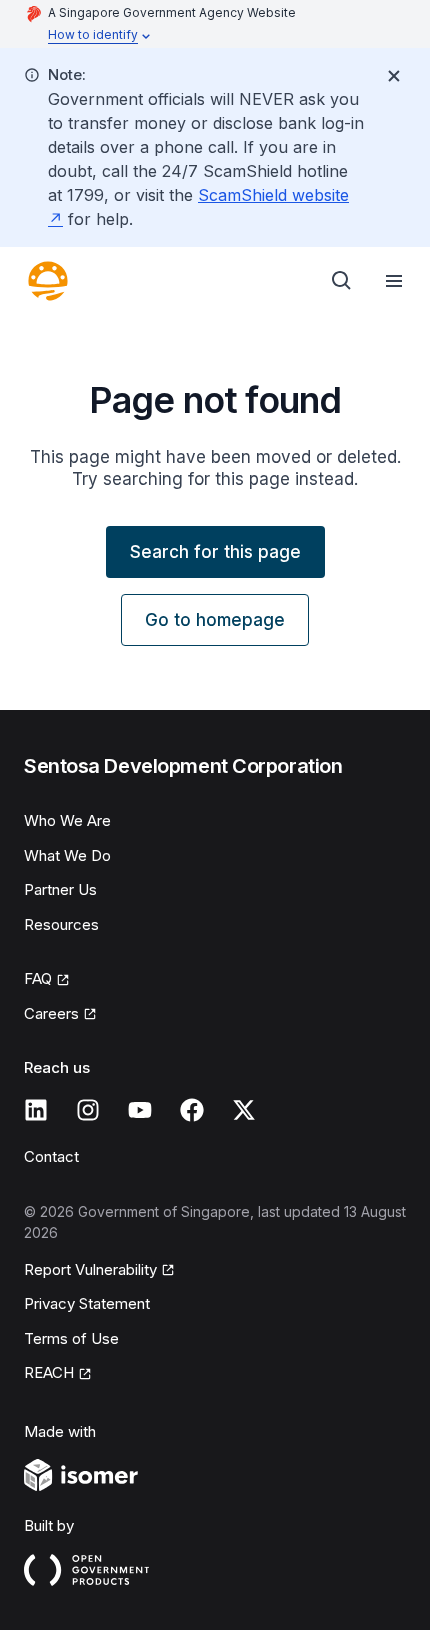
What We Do (67, 855)
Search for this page (215, 552)
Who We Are (67, 820)
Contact (51, 1156)
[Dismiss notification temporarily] (394, 76)
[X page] (244, 1110)
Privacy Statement (87, 1303)
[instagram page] (88, 1110)
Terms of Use (71, 1338)
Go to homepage (215, 620)
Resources (61, 924)
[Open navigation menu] (394, 281)
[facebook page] (192, 1110)
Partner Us (60, 889)
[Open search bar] (342, 281)
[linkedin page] (36, 1110)
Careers (51, 1013)
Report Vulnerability (90, 1269)
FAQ (38, 978)
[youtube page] (140, 1110)
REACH (49, 1372)
